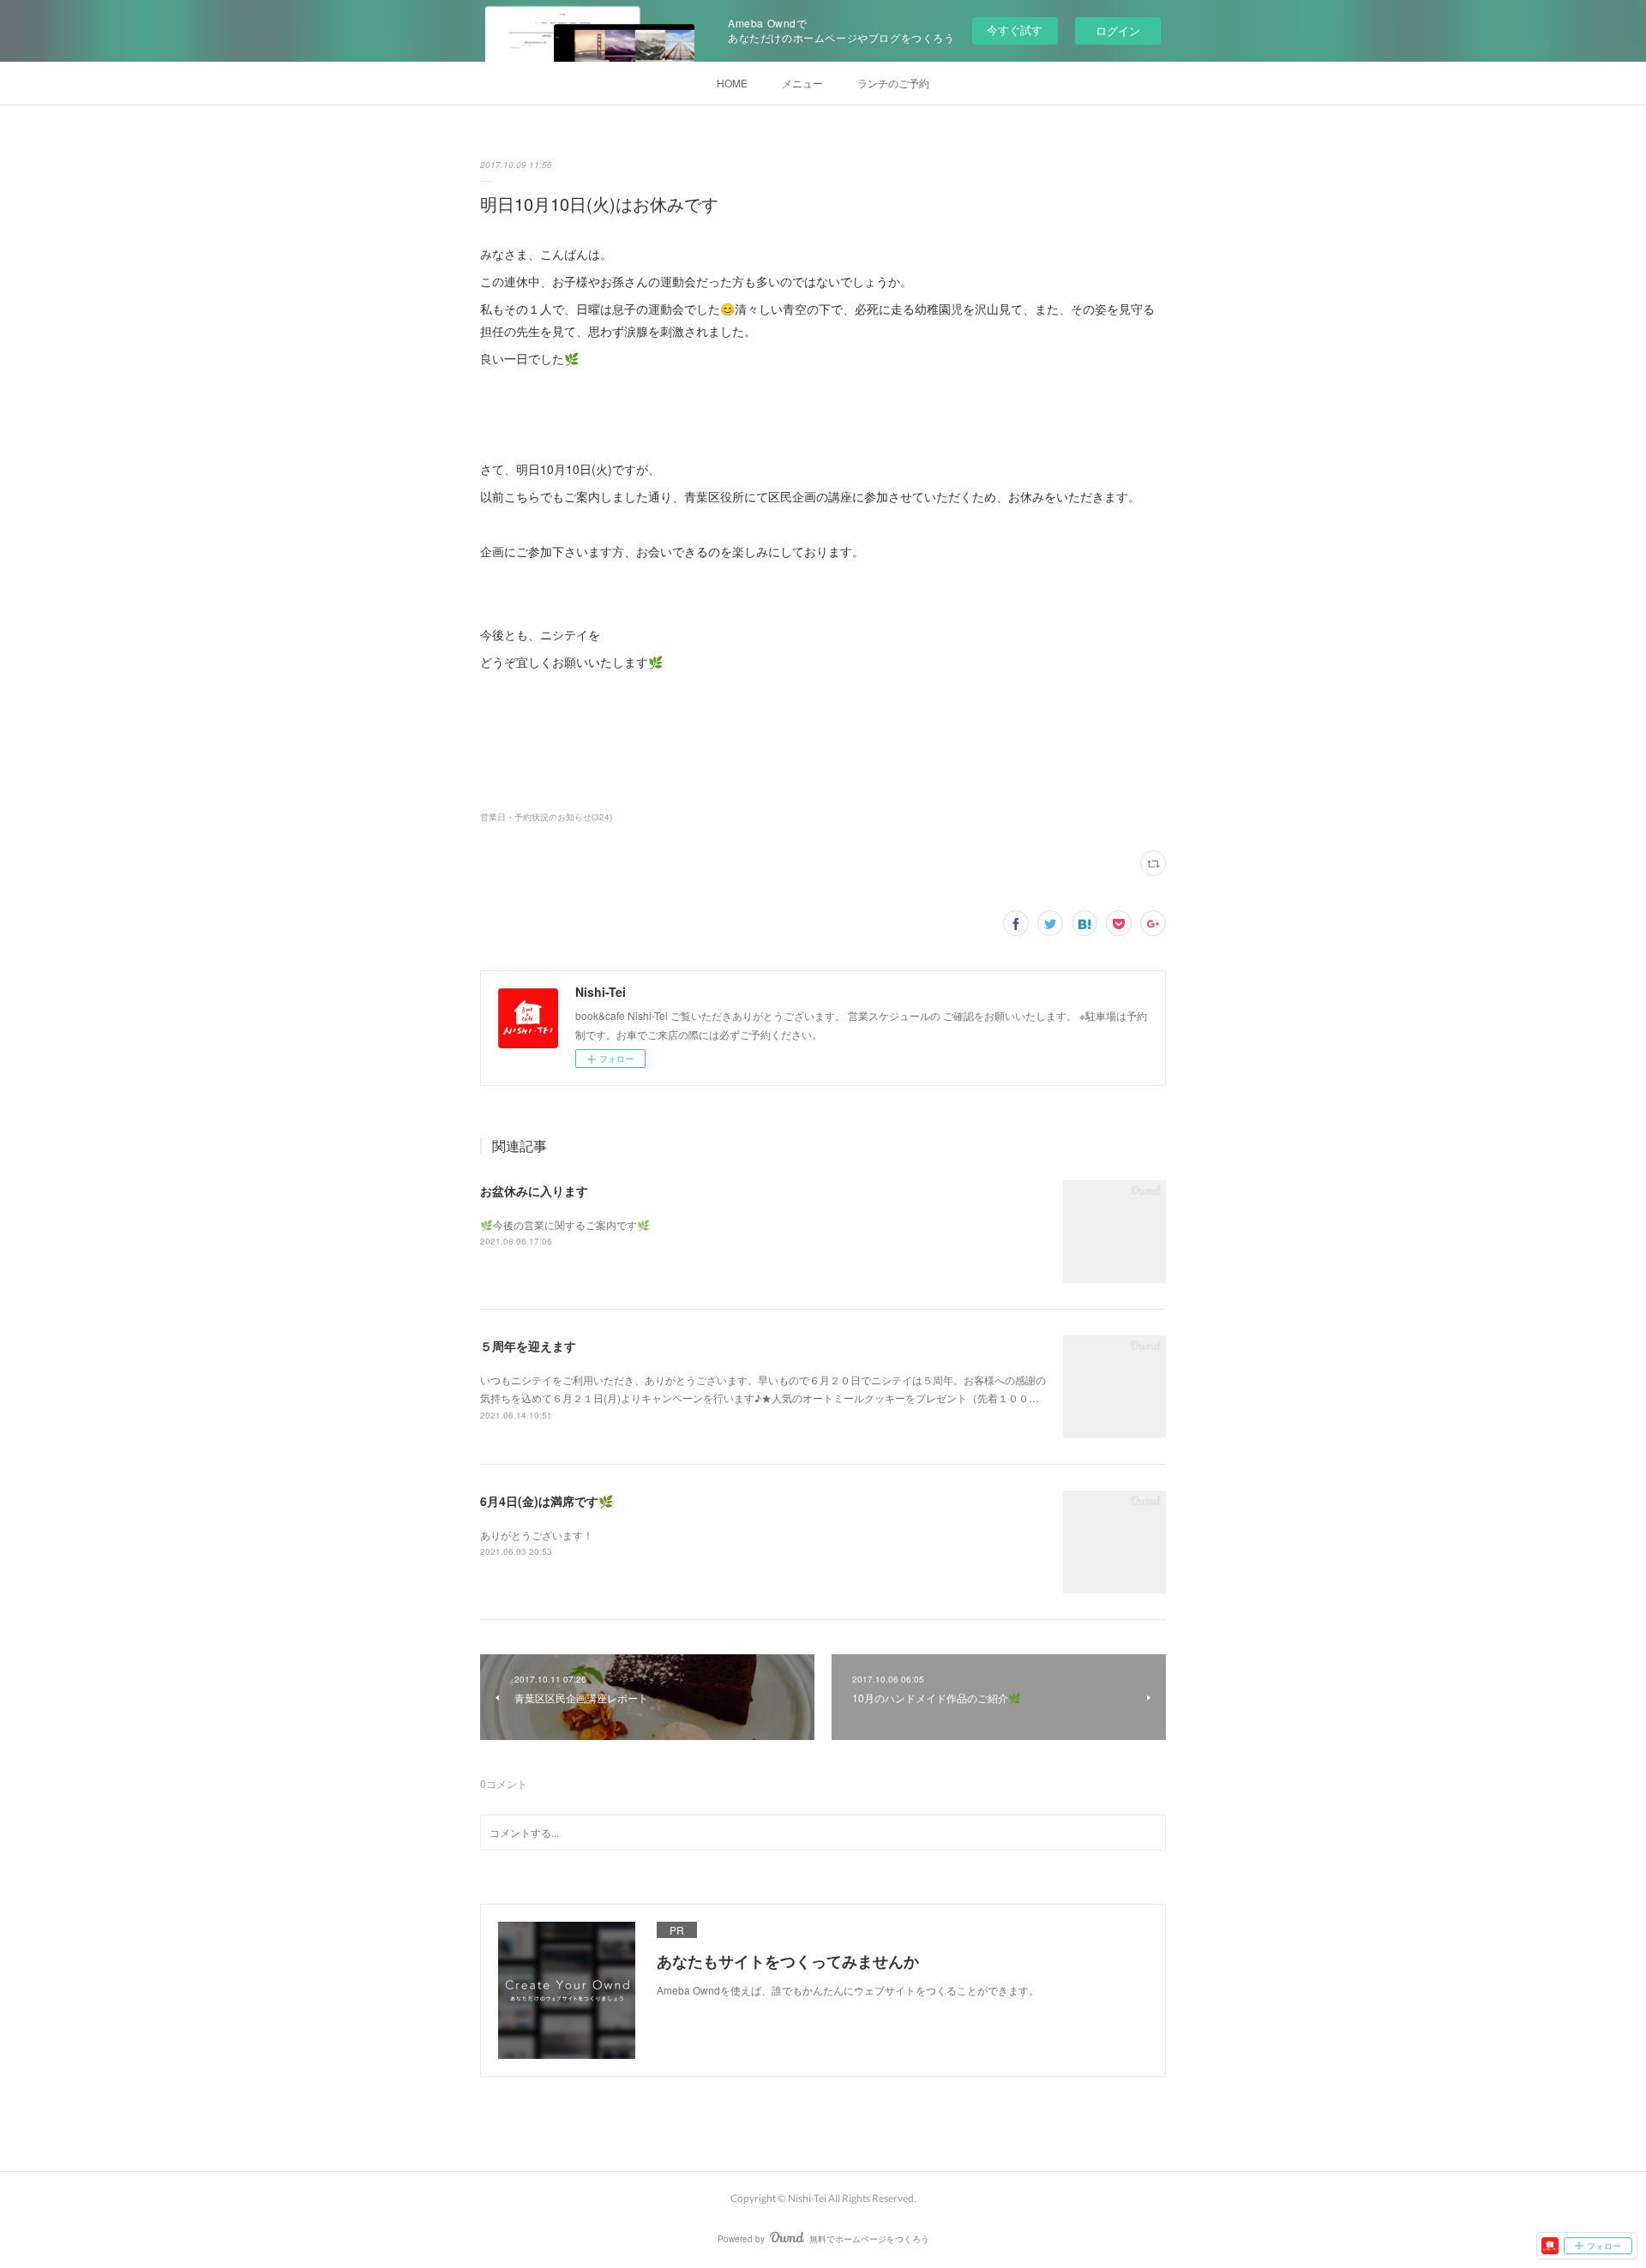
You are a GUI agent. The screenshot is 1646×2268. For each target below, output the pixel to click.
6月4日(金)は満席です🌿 (547, 1501)
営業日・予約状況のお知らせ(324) (546, 817)
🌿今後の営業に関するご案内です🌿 (565, 1224)
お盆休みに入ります (534, 1191)
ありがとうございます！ (537, 1535)
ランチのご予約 (893, 83)
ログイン (1118, 30)
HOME (732, 83)
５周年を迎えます (528, 1346)
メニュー (802, 83)
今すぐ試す (1015, 30)
